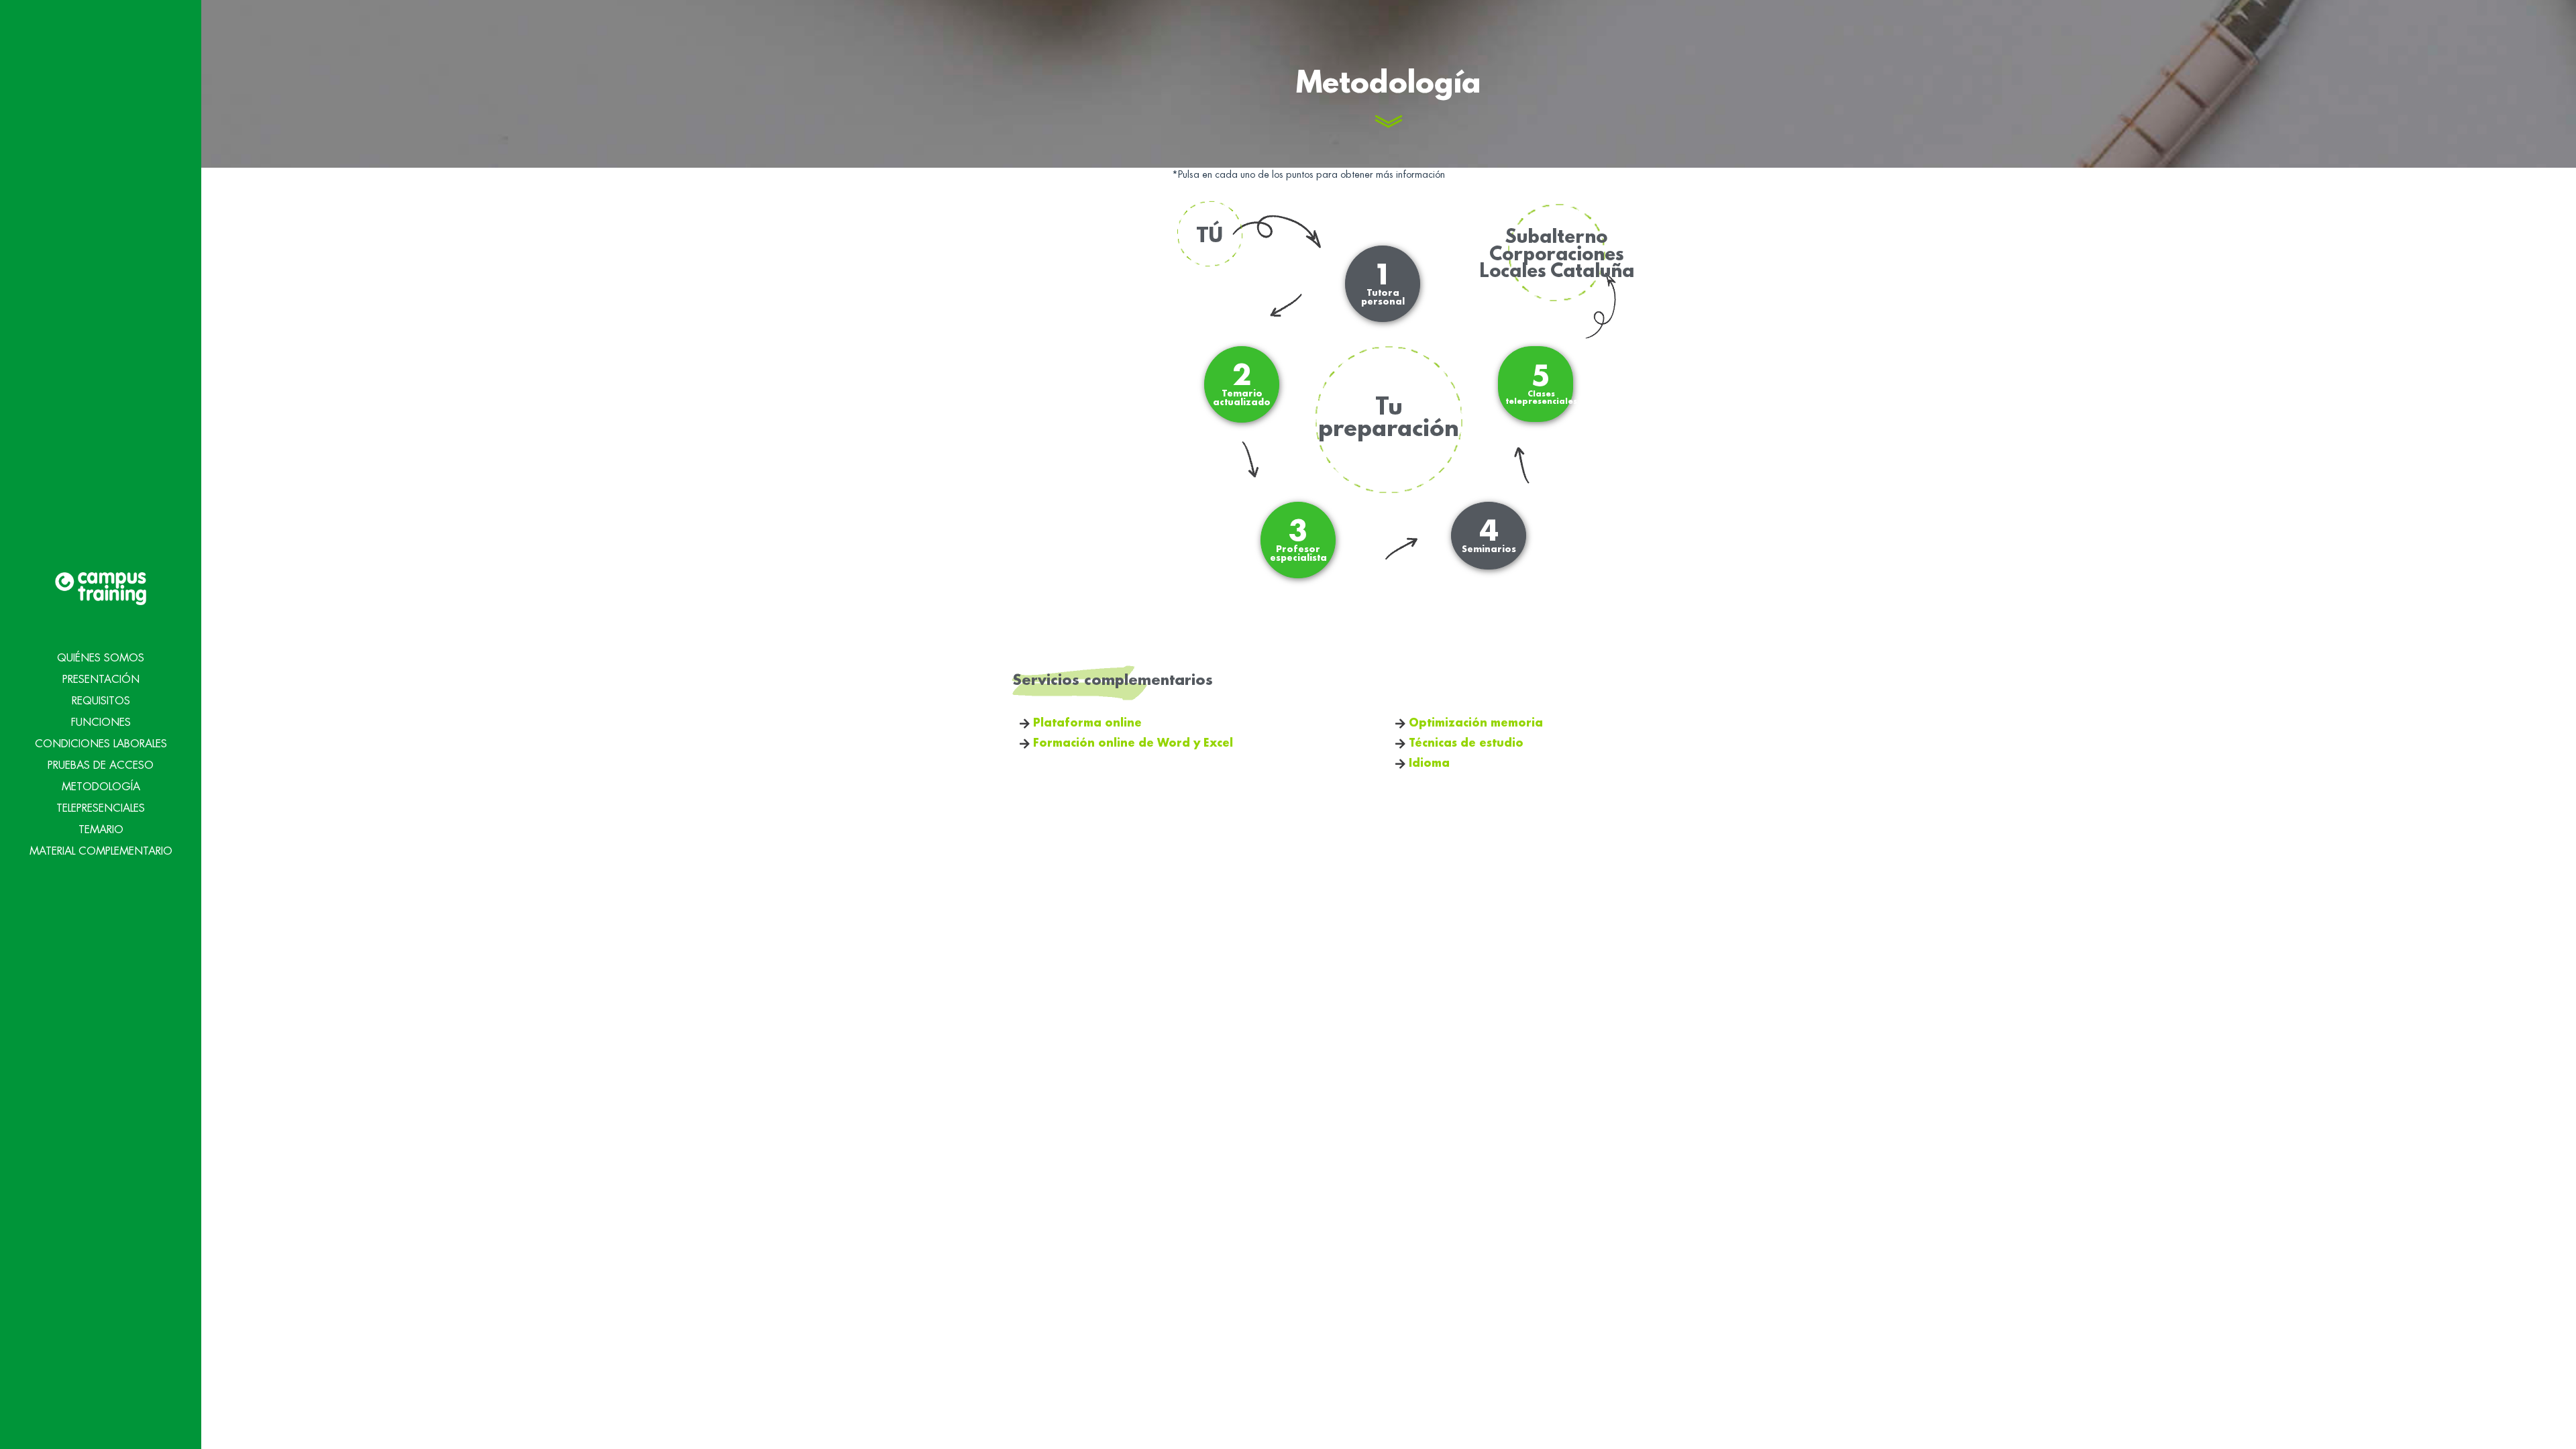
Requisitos (101, 701)
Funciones (101, 722)
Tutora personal (1383, 284)
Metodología (101, 787)
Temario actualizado (1242, 384)
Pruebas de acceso (101, 765)
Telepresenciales (101, 808)
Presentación (101, 680)
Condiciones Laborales (101, 744)
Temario (101, 830)
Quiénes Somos (101, 658)
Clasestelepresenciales (1541, 384)
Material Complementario (101, 851)
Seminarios (1489, 536)
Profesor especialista (1298, 540)
